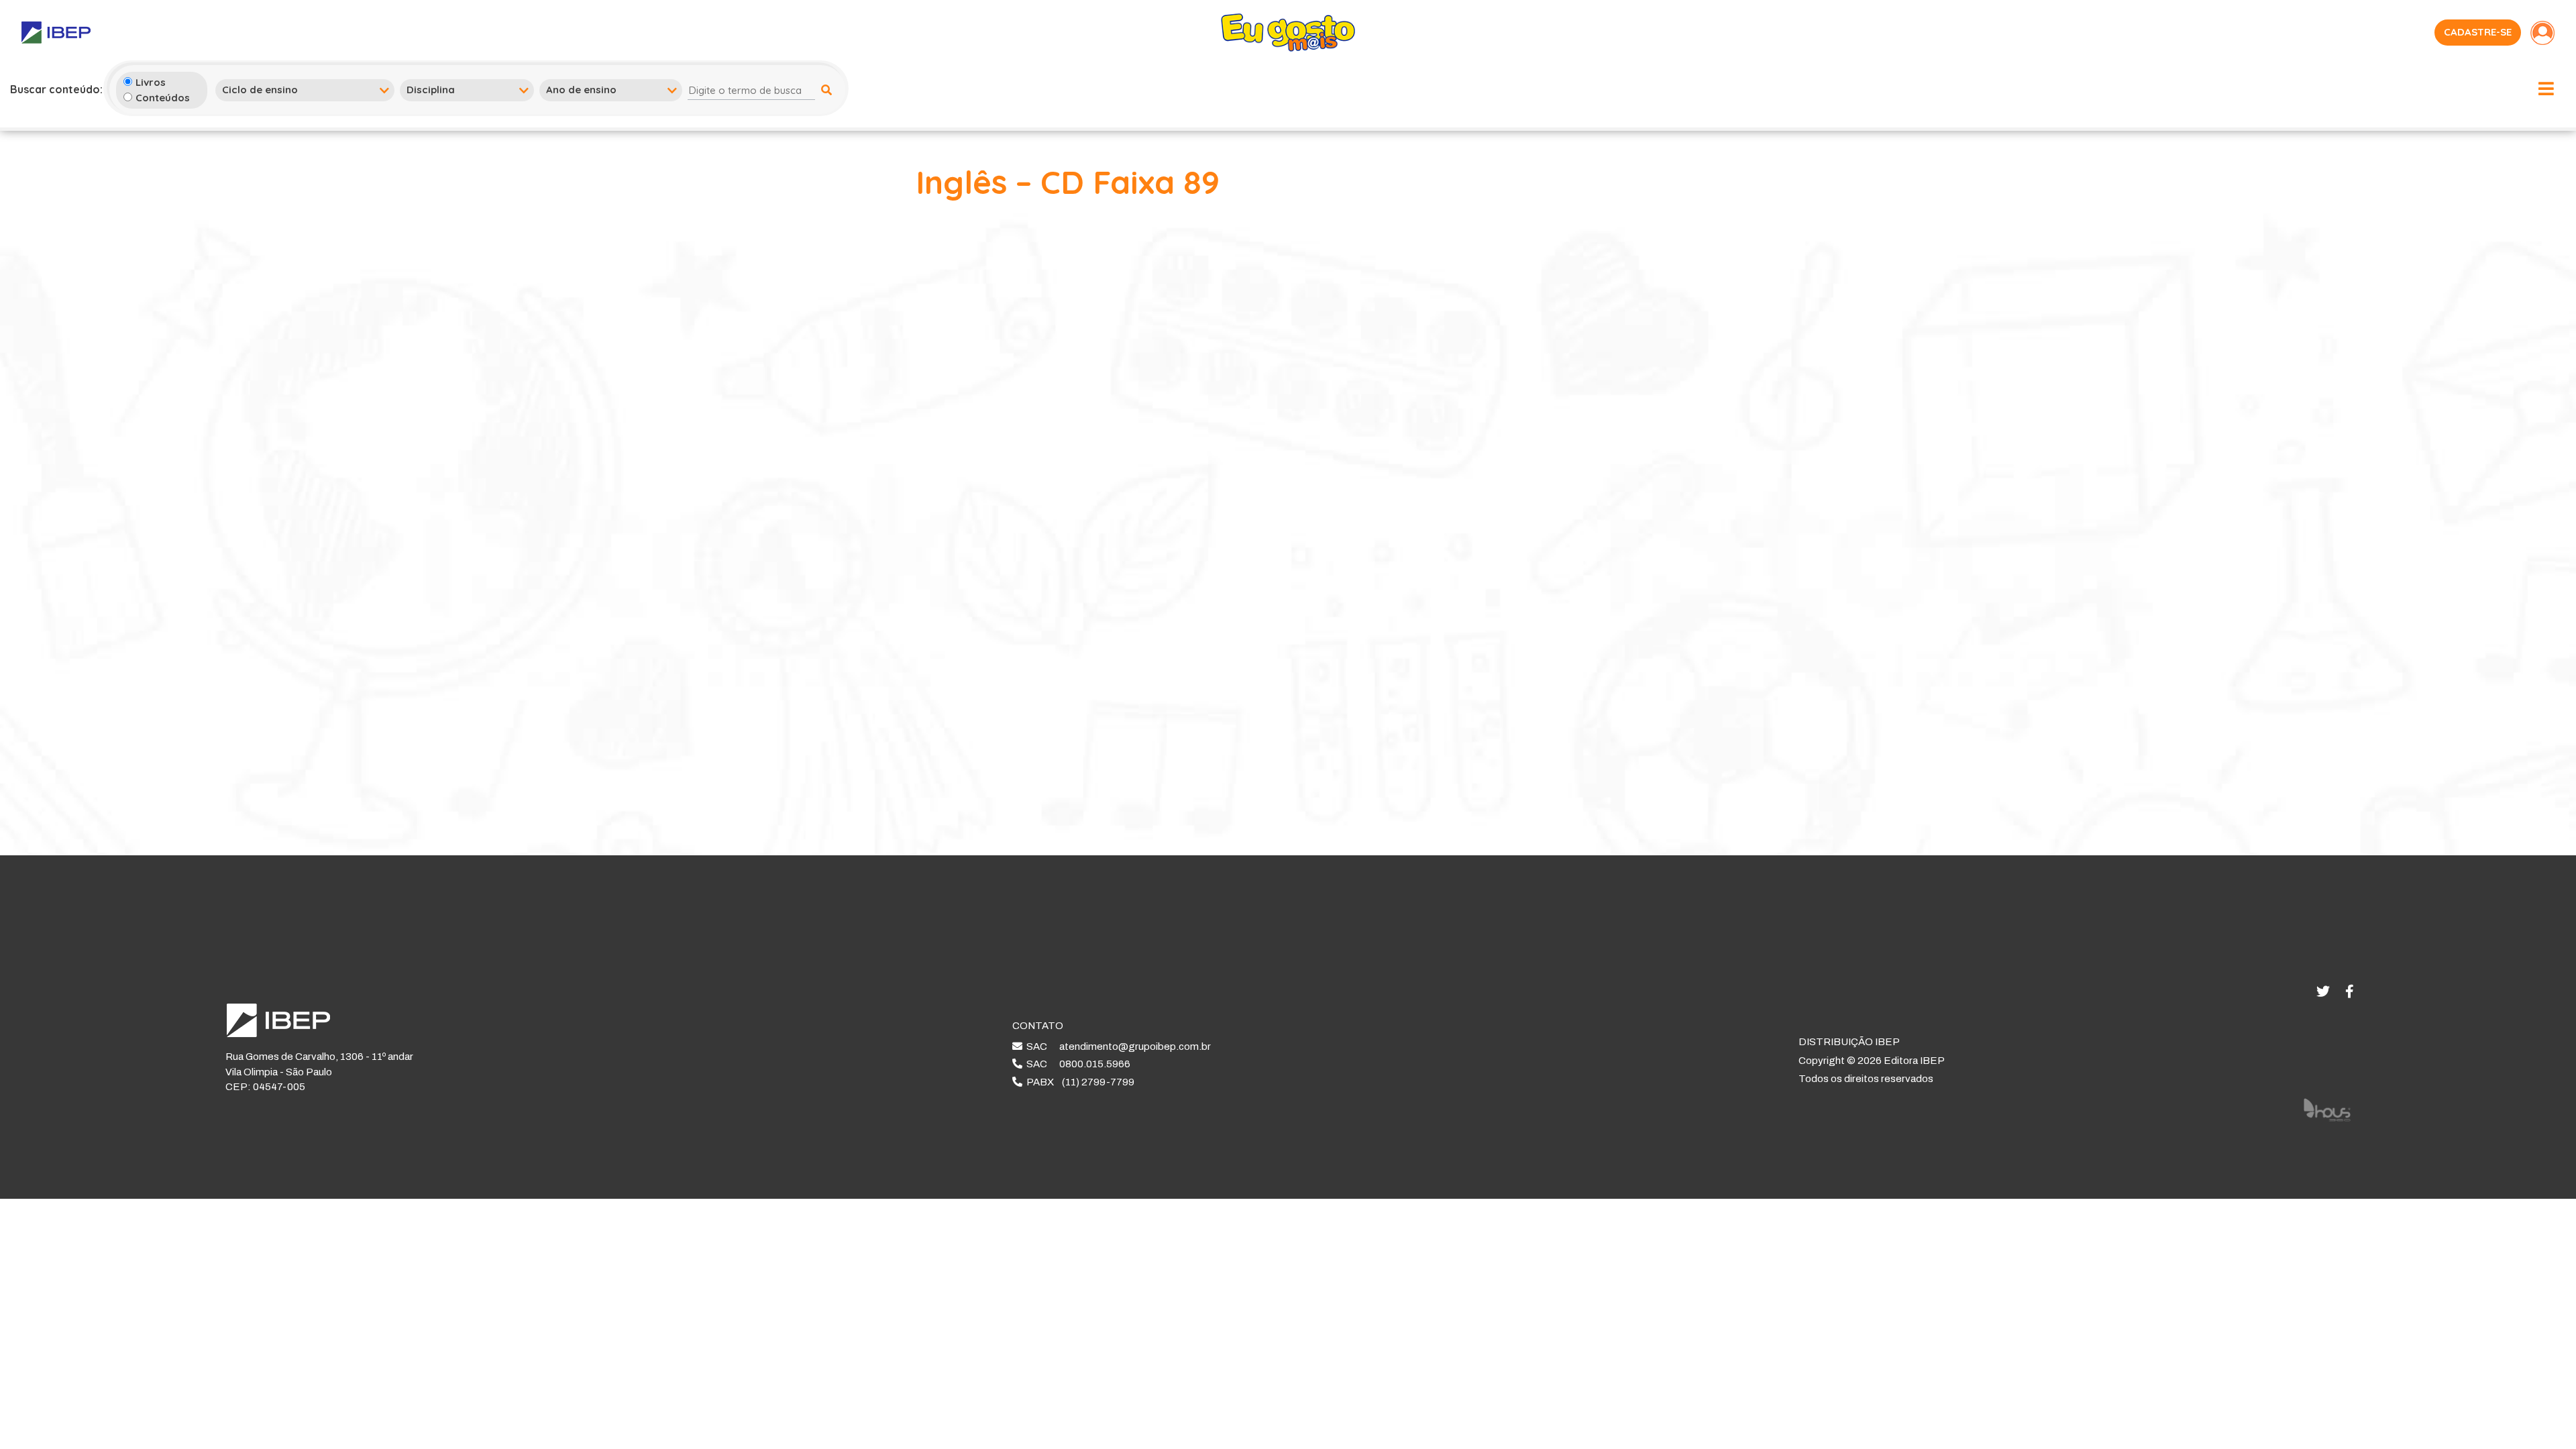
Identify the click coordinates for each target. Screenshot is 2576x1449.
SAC (1117, 1046)
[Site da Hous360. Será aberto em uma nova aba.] (2327, 1109)
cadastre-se (2478, 32)
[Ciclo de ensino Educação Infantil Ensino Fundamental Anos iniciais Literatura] (305, 90)
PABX (1078, 1082)
